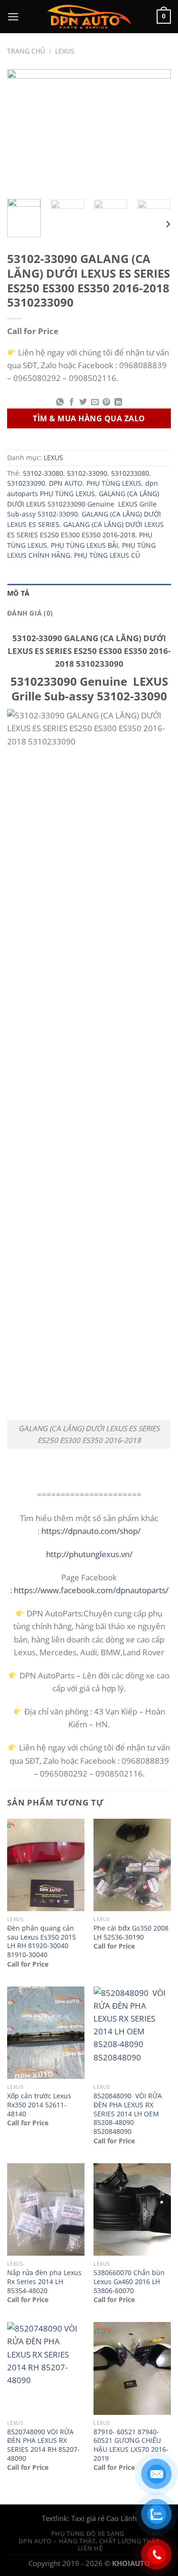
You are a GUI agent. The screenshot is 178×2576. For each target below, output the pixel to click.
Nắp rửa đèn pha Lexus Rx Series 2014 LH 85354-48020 (44, 2281)
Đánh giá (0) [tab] (30, 613)
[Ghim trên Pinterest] (106, 402)
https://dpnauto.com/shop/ (90, 1531)
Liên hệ (90, 2548)
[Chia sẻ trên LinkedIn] (118, 402)
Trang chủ (26, 51)
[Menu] (13, 17)
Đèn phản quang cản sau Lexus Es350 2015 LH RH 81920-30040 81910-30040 (42, 1941)
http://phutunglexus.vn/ (89, 1554)
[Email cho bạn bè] (95, 402)
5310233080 (130, 473)
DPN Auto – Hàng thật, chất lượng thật (89, 2541)
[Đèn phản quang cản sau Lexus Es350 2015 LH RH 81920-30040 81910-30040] (46, 1865)
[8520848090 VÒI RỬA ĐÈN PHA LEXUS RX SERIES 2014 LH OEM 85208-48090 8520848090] (132, 2033)
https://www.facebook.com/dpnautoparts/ (91, 1590)
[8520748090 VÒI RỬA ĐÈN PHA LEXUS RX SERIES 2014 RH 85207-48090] (46, 2368)
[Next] (156, 131)
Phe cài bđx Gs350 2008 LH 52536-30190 (131, 1933)
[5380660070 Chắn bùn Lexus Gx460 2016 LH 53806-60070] (132, 2209)
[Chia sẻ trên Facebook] (72, 402)
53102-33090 (87, 473)
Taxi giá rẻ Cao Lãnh (104, 2518)
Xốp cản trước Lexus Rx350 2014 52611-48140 (39, 2105)
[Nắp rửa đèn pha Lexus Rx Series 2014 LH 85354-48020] (46, 2209)
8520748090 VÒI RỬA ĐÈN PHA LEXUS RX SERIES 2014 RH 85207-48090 (43, 2445)
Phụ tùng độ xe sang (88, 2533)
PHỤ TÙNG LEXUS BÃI (84, 545)
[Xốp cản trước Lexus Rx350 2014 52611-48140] (46, 2033)
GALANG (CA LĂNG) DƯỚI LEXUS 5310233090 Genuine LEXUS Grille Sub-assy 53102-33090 (83, 504)
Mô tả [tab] (18, 593)
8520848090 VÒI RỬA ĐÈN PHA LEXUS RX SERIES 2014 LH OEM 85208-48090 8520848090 (128, 2114)
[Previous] (22, 131)
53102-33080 (43, 473)
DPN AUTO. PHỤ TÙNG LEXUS (95, 483)
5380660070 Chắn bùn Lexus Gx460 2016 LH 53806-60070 (129, 2281)
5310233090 (26, 483)
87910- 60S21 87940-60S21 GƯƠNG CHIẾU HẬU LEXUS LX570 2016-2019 (131, 2445)
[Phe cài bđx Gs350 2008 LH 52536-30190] (132, 1865)
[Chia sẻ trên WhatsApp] (60, 402)
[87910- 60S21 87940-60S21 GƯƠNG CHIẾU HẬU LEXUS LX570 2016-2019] (132, 2368)
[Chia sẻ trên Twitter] (83, 402)
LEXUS (65, 51)
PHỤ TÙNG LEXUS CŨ (107, 555)
